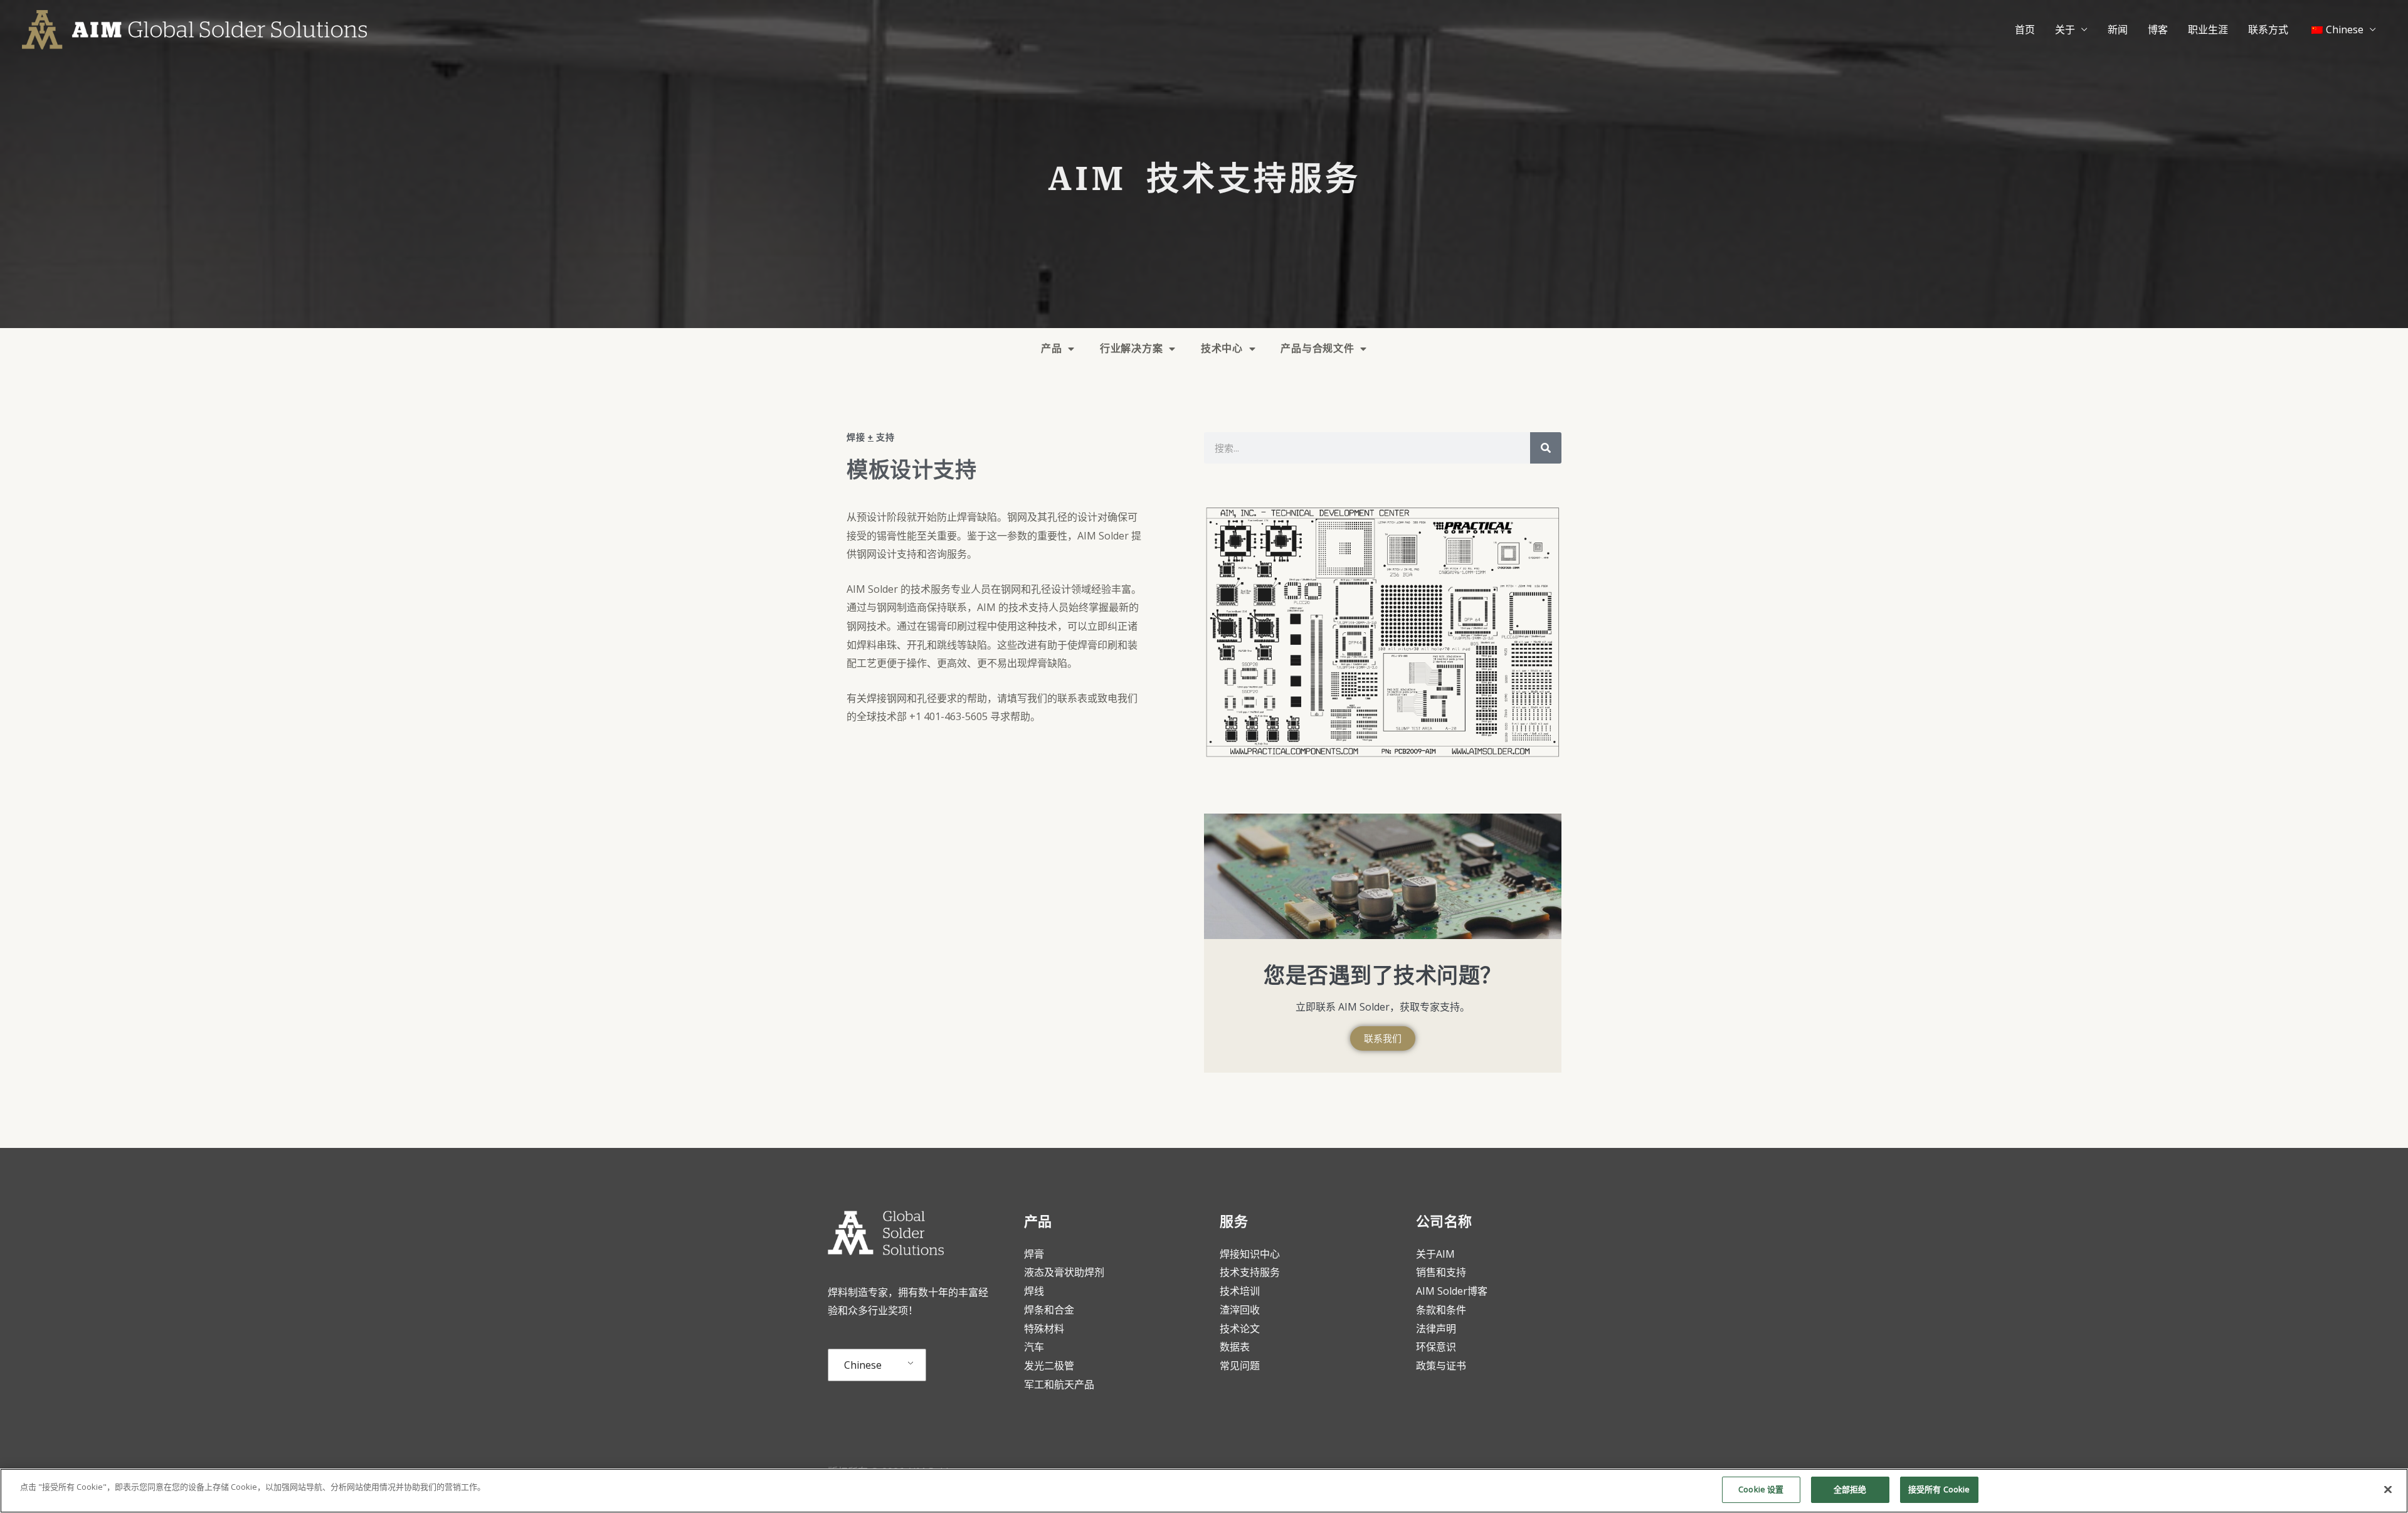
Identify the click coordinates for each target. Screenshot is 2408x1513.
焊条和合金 (1049, 1310)
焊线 (1034, 1291)
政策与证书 (1441, 1366)
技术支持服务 (1250, 1272)
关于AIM (1435, 1254)
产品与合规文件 (1317, 348)
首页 (2025, 29)
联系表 (1072, 698)
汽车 (1034, 1347)
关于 (2065, 29)
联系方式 (2268, 29)
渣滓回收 (1240, 1310)
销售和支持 (1441, 1272)
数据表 (1235, 1347)
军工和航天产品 (1059, 1384)
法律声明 (1436, 1329)
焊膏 (1034, 1254)
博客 (2158, 29)
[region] (1204, 1491)
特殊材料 (1044, 1329)
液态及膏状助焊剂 (1064, 1272)
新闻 (2118, 29)
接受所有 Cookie (1939, 1489)
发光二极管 (1049, 1366)
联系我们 (1383, 1038)
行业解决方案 (1131, 348)
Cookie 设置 (1761, 1489)
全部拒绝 (1850, 1489)
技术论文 (1240, 1329)
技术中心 (1222, 348)
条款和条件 (1441, 1310)
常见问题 (1240, 1366)
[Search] (1546, 448)
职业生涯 (2208, 29)
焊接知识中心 (1250, 1254)
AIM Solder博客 (1452, 1291)
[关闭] (2388, 1489)
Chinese (863, 1365)
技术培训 (1241, 1291)
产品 (1051, 348)
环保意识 (1436, 1347)
